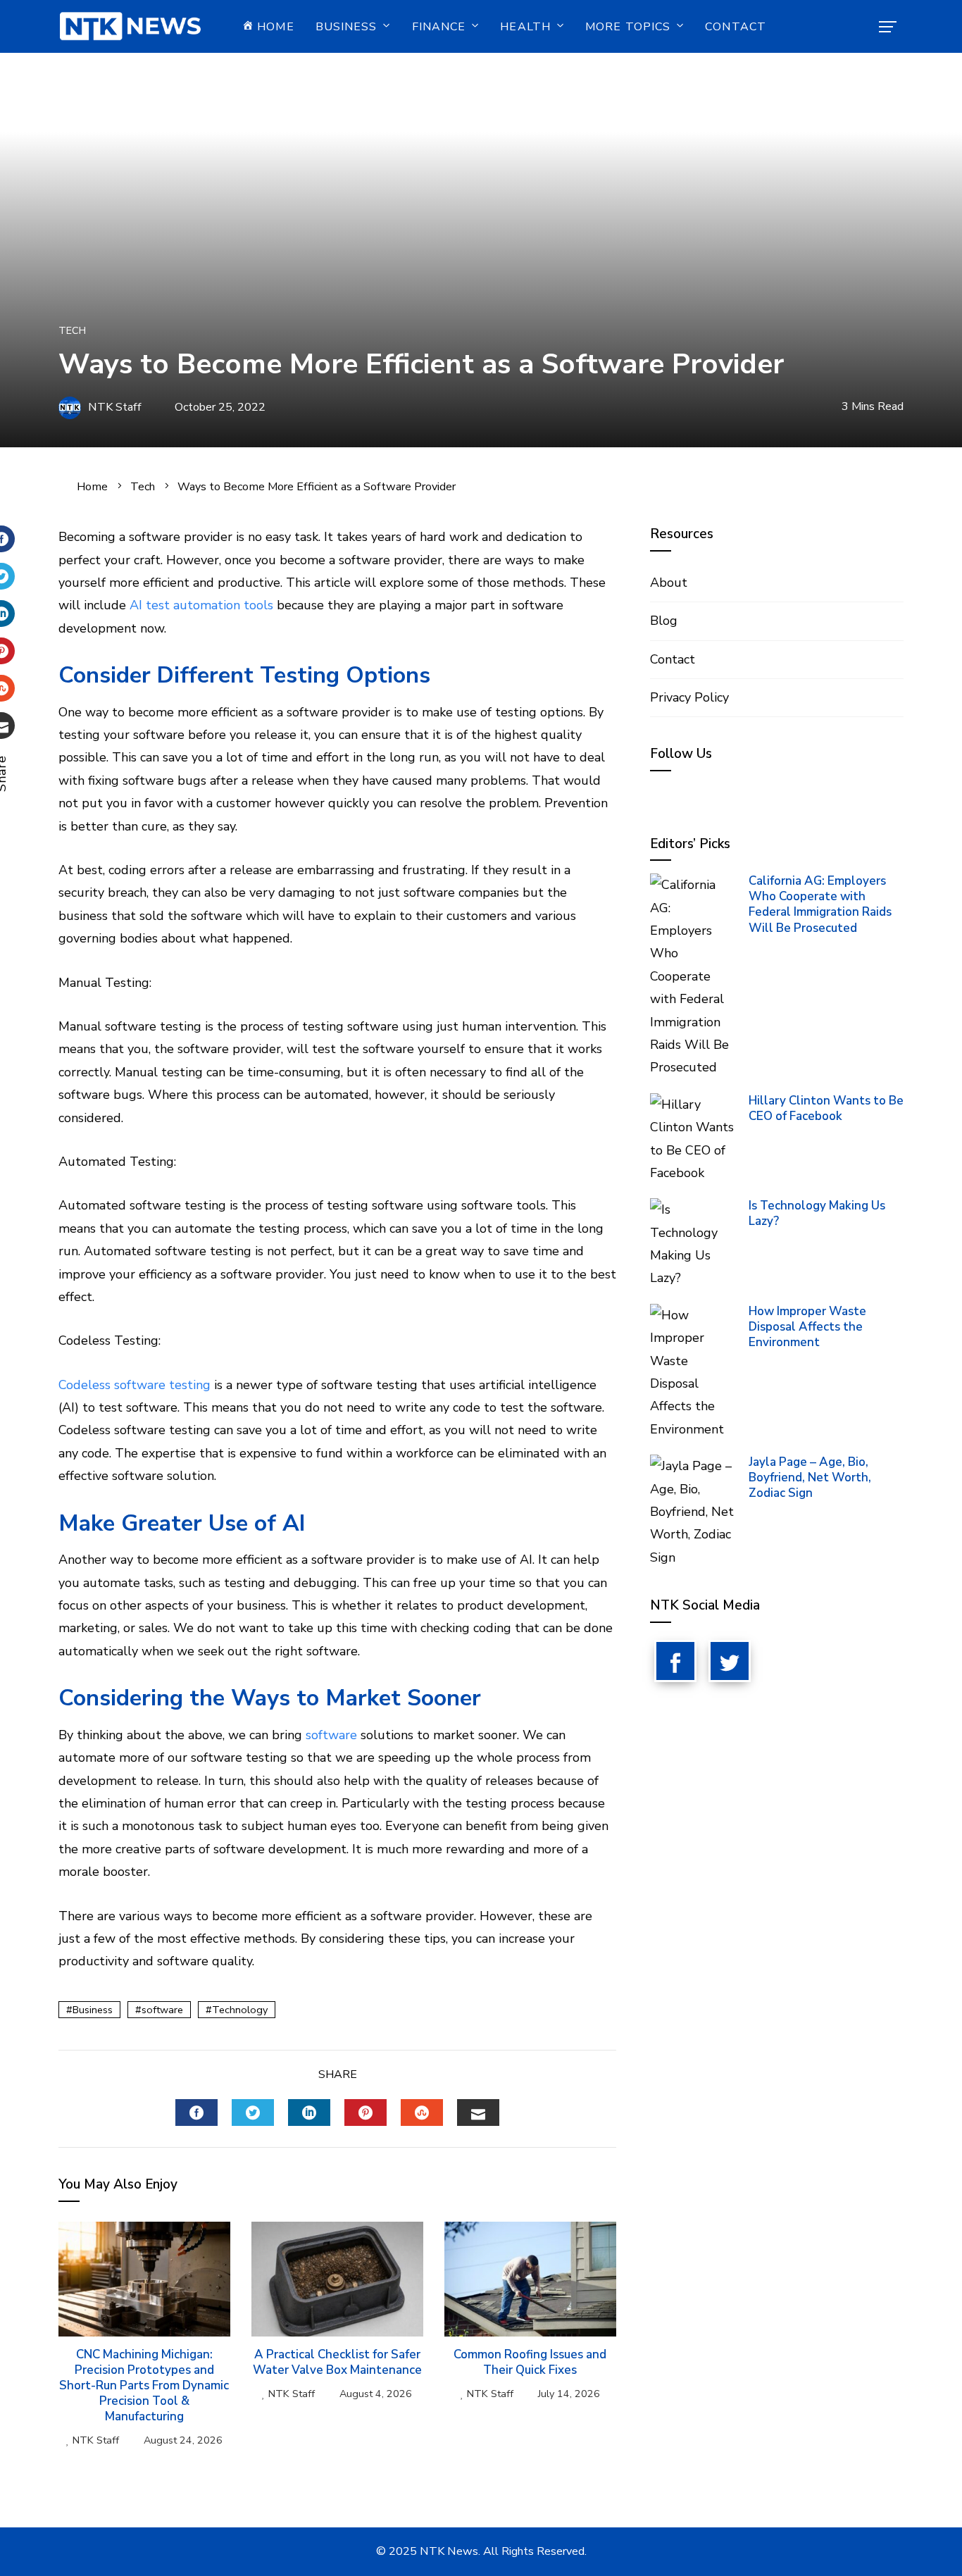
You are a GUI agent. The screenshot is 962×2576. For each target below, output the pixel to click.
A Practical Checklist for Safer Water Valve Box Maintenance (337, 2362)
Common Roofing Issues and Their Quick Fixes (530, 2362)
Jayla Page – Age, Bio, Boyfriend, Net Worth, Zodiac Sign (810, 1477)
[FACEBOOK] (196, 2113)
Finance (439, 27)
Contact (736, 27)
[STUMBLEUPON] (422, 2113)
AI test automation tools (201, 605)
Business (346, 27)
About (669, 583)
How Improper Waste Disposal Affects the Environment (807, 1327)
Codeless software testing (135, 1385)
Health (525, 27)
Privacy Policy (689, 697)
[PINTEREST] (366, 2113)
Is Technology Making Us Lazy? (817, 1213)
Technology (240, 2010)
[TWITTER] (253, 2113)
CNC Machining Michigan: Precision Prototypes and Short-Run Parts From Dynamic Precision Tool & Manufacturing (144, 2385)
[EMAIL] (478, 2113)
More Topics (628, 27)
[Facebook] (675, 1661)
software (331, 1735)
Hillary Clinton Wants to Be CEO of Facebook (826, 1108)
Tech (72, 330)
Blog (664, 621)
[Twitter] (730, 1661)
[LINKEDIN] (309, 2113)
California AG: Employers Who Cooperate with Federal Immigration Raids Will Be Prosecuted (820, 904)
